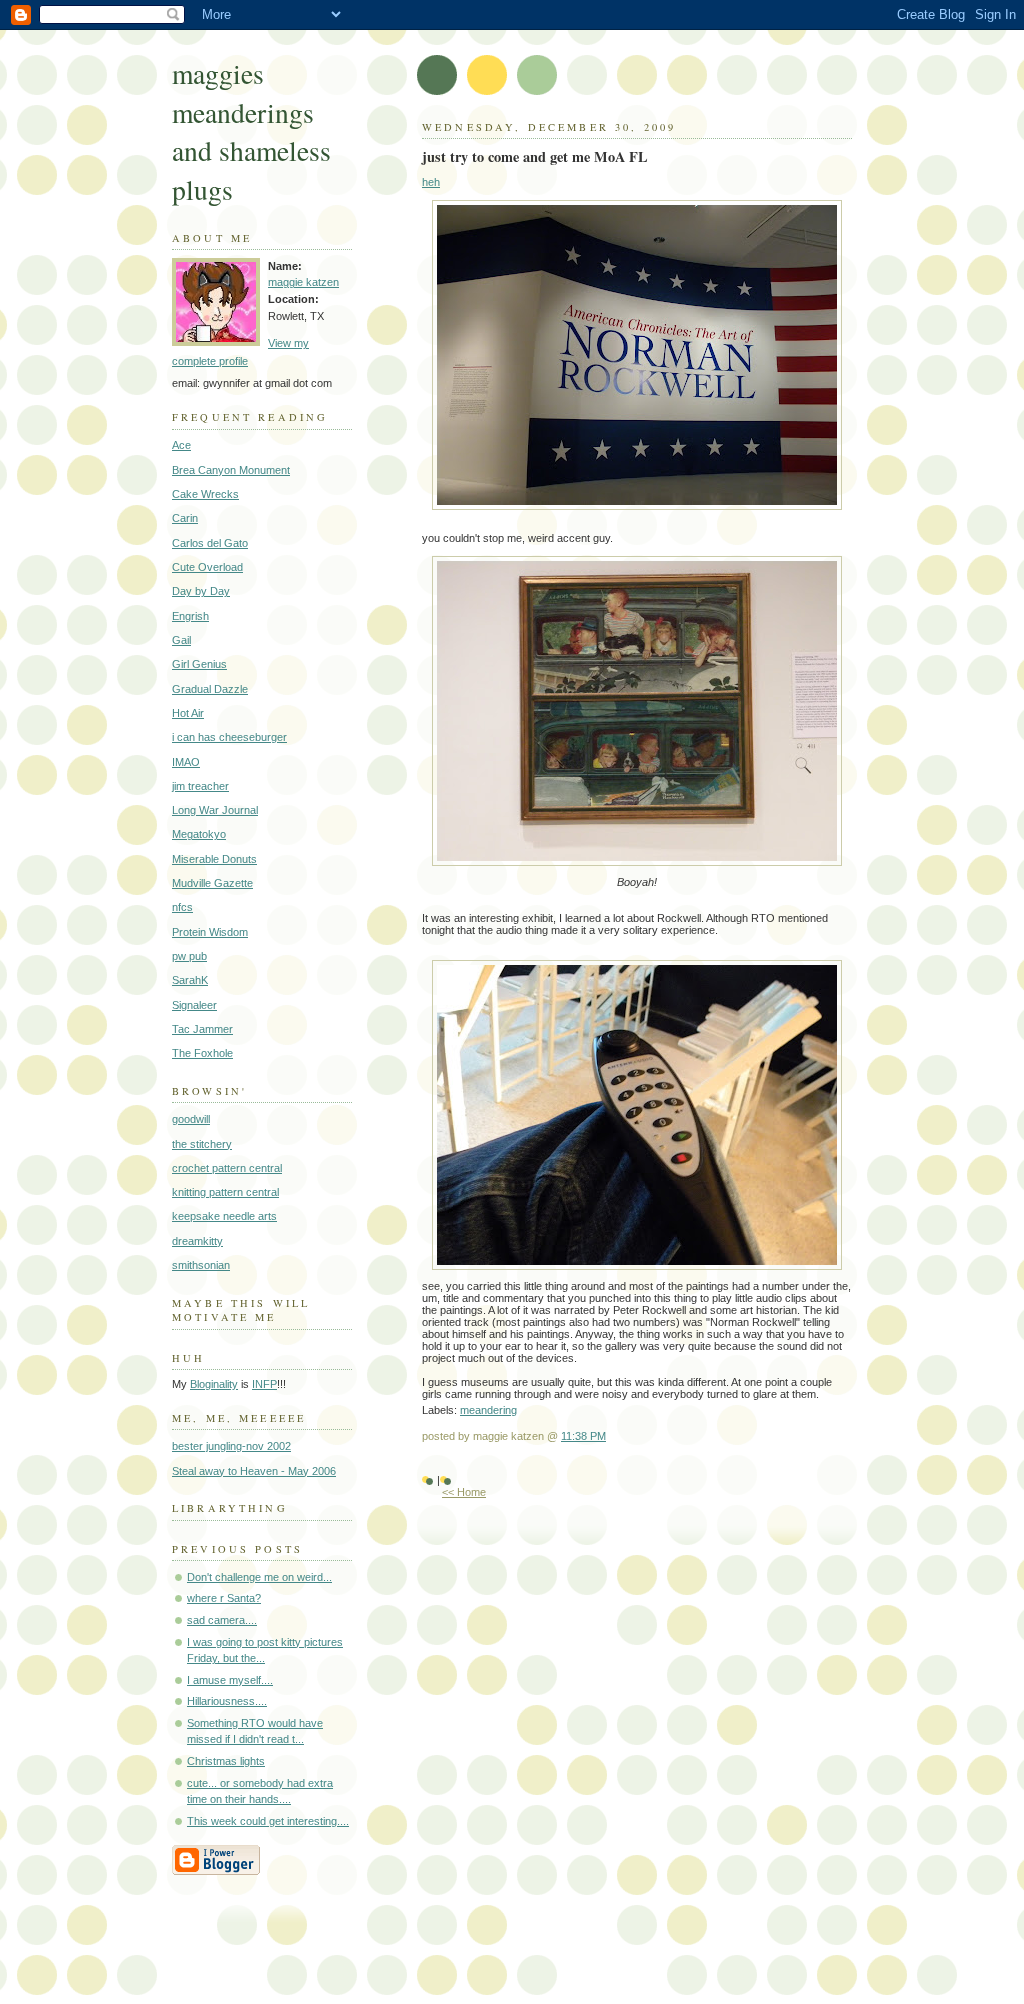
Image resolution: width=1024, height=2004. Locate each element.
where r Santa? (224, 1598)
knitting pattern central (225, 1192)
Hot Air (188, 713)
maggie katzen (303, 282)
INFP (264, 1384)
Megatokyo (199, 834)
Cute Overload (207, 567)
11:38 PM (583, 1436)
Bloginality (214, 1384)
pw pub (189, 956)
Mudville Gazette (212, 883)
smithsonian (201, 1265)
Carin (185, 518)
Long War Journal (215, 810)
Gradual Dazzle (210, 689)
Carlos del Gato (210, 543)
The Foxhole (202, 1053)
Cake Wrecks (205, 494)
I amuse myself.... (230, 1680)
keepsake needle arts (224, 1216)
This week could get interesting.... (268, 1821)
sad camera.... (222, 1620)
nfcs (182, 907)
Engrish (190, 616)
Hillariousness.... (227, 1701)
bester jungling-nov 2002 (231, 1446)
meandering (488, 1410)
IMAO (186, 762)
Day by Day (201, 591)
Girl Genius (199, 664)
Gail (181, 640)
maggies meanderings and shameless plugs (251, 131)
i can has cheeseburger (229, 737)
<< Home (464, 1492)
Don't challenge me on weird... (259, 1577)
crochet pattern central (227, 1168)
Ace (181, 445)
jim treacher (200, 786)
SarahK (190, 980)
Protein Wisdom (210, 932)
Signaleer (194, 1005)
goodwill (191, 1119)
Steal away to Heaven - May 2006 (254, 1471)
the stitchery (202, 1144)
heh (431, 182)
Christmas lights (226, 1761)
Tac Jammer (202, 1029)
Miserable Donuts (214, 859)
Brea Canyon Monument (231, 470)
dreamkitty (197, 1241)
